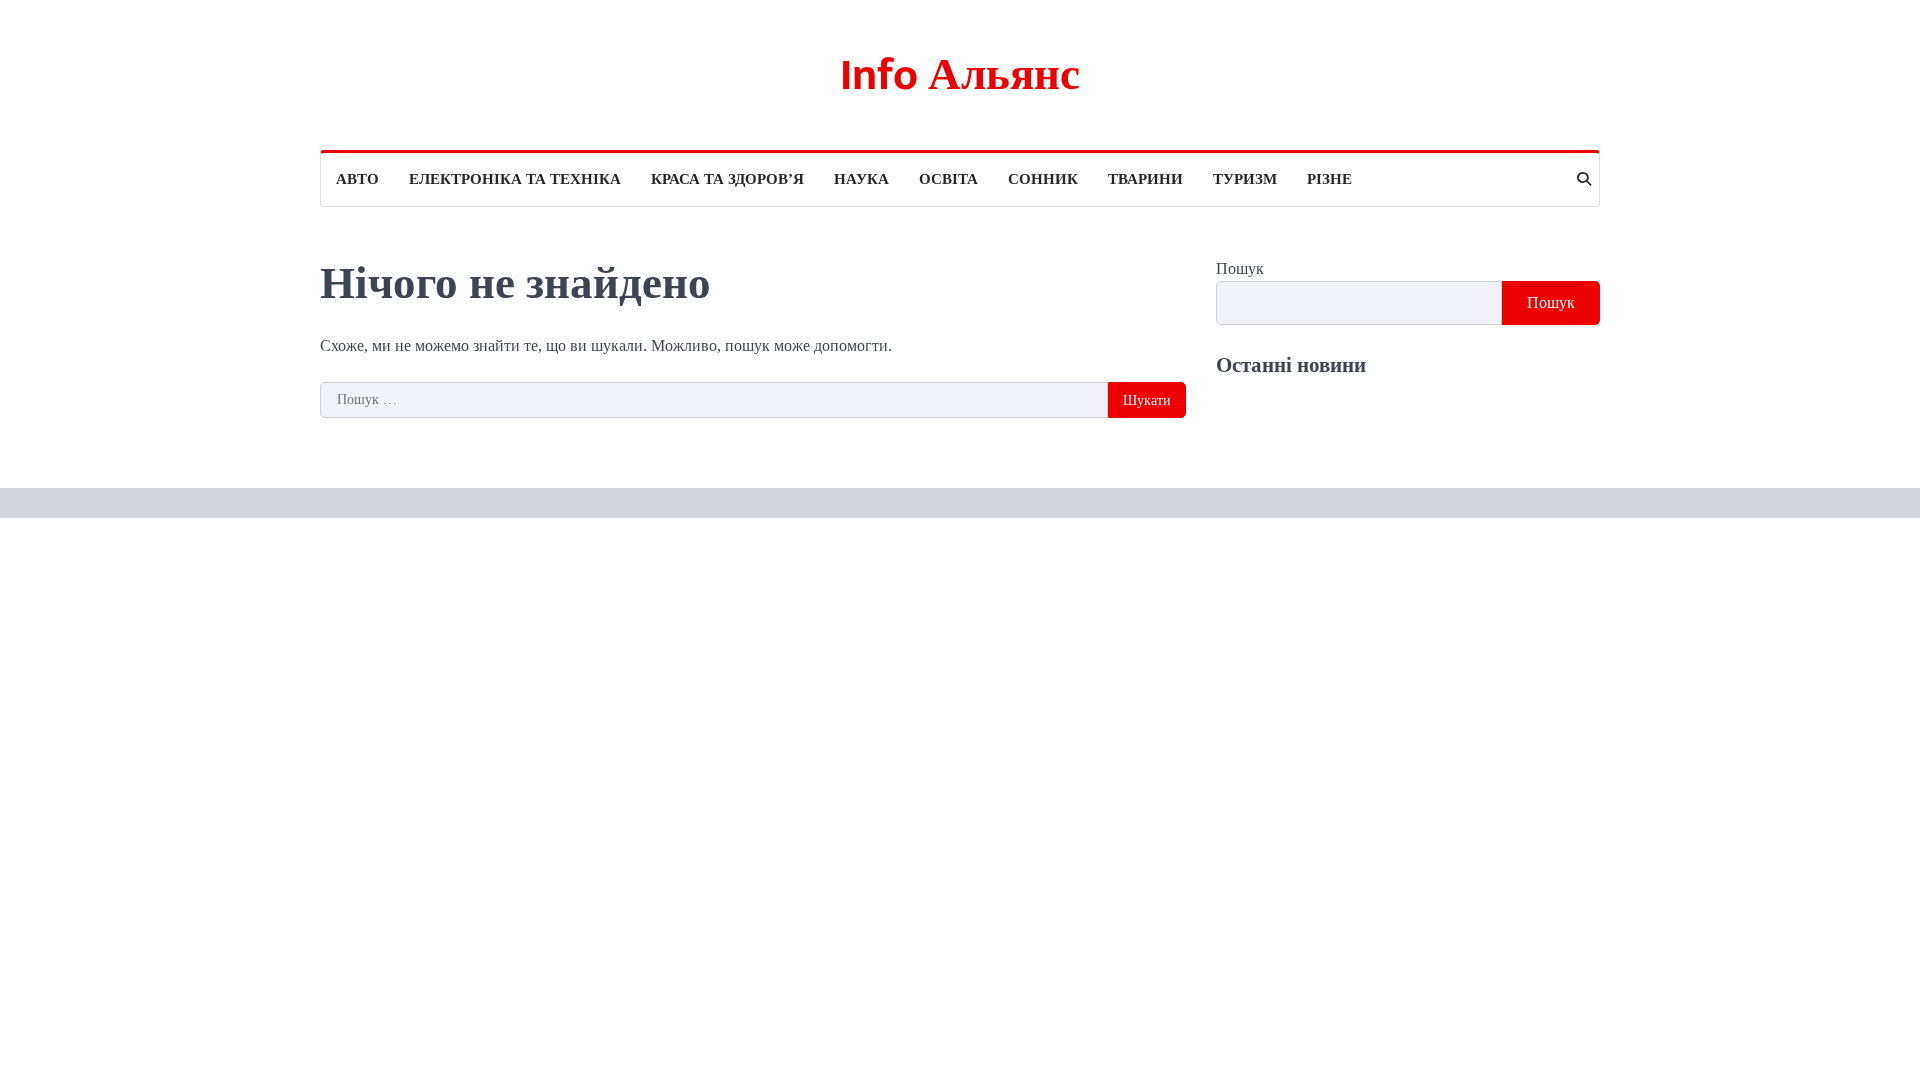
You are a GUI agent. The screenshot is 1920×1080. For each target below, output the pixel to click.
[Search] (1584, 179)
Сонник (1043, 179)
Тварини (1145, 179)
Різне (1329, 179)
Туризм (1245, 179)
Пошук (1240, 268)
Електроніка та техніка (515, 179)
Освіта (948, 179)
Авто (357, 179)
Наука (861, 179)
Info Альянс (960, 75)
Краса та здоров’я (727, 179)
